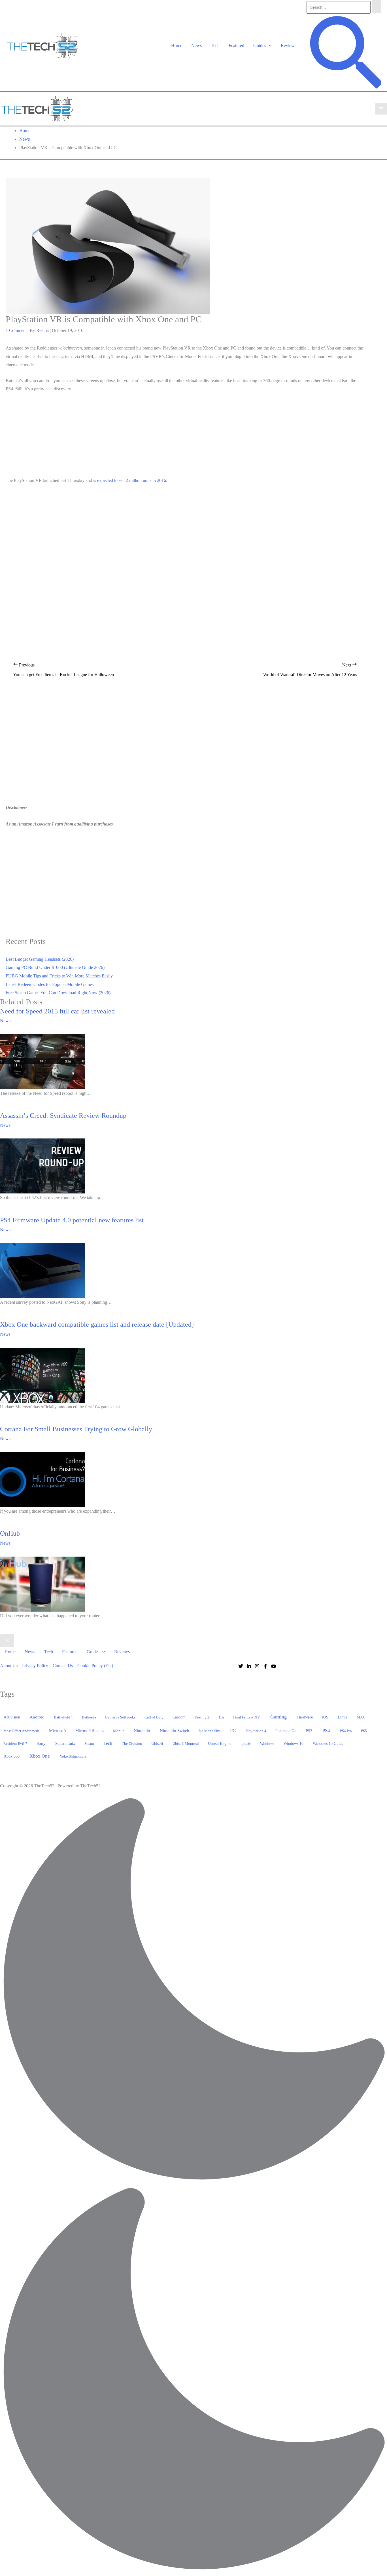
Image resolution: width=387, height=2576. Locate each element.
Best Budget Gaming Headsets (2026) (40, 959)
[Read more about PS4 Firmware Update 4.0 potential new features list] (42, 1270)
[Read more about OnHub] (42, 1583)
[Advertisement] (185, 436)
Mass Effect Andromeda (22, 1731)
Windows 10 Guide (328, 1744)
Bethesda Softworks (120, 1717)
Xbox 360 (12, 1756)
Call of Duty (154, 1717)
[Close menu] (7, 1641)
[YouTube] (274, 1666)
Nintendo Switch (175, 1731)
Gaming (278, 1717)
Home (177, 45)
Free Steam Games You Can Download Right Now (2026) (58, 993)
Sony (41, 1743)
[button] (269, 45)
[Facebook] (265, 1666)
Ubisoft (157, 1743)
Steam (89, 1744)
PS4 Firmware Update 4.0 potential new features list (72, 1220)
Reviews (289, 45)
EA (221, 1717)
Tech (215, 45)
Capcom (179, 1717)
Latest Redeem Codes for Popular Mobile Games (50, 984)
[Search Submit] (377, 7)
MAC (361, 1717)
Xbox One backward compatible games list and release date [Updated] (97, 1324)
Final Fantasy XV (246, 1717)
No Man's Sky (210, 1731)
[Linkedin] (249, 1666)
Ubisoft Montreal (186, 1744)
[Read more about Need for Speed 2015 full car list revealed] (42, 1061)
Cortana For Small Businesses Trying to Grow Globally (76, 1429)
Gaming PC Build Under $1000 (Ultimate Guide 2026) (55, 967)
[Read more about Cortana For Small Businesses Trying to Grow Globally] (42, 1479)
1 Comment (16, 330)
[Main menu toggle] (381, 109)
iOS (325, 1717)
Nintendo (142, 1731)
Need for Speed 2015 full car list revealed (57, 1011)
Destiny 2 (202, 1717)
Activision (12, 1717)
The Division (132, 1744)
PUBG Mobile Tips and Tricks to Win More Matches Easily (59, 976)
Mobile (119, 1731)
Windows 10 (294, 1743)
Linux (343, 1717)
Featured (236, 45)
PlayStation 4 (256, 1731)
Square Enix (65, 1743)
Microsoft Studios (90, 1731)
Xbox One (40, 1756)
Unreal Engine (220, 1744)
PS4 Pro (346, 1731)
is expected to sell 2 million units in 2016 (130, 480)
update (246, 1743)
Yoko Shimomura (73, 1756)
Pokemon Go (286, 1731)
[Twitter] (241, 1666)
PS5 (364, 1731)
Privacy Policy (35, 1666)
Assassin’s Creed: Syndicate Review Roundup (63, 1116)
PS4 (326, 1731)
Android (37, 1717)
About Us (9, 1666)
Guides (260, 45)
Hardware (305, 1717)
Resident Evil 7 (15, 1744)
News (196, 45)
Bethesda (89, 1717)
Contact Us (63, 1666)
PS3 (309, 1731)
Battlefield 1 (63, 1717)
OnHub (10, 1533)
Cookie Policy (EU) (95, 1666)
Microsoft (58, 1731)
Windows (267, 1744)
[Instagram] (257, 1666)
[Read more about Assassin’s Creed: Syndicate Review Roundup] (42, 1166)
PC (233, 1731)
